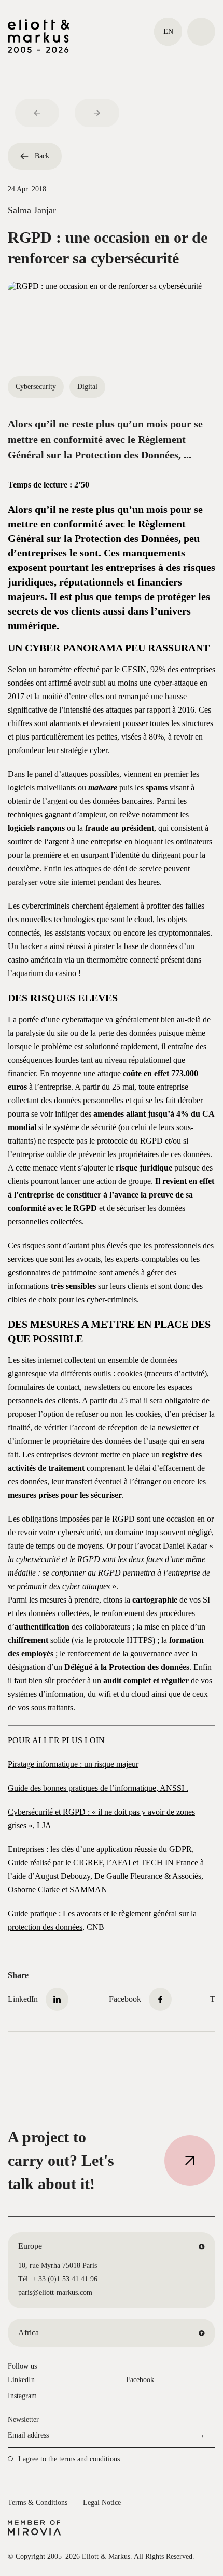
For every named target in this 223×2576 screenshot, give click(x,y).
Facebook (140, 2380)
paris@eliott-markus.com (55, 2293)
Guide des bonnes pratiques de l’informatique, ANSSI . (98, 1788)
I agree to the (69, 2459)
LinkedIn (21, 2380)
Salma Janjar (32, 210)
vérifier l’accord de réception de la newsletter (117, 1428)
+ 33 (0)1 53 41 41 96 (65, 2279)
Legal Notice (102, 2503)
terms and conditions (89, 2459)
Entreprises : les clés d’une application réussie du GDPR (100, 1849)
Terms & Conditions (38, 2503)
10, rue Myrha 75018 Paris (58, 2266)
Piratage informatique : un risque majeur (73, 1764)
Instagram (22, 2396)
